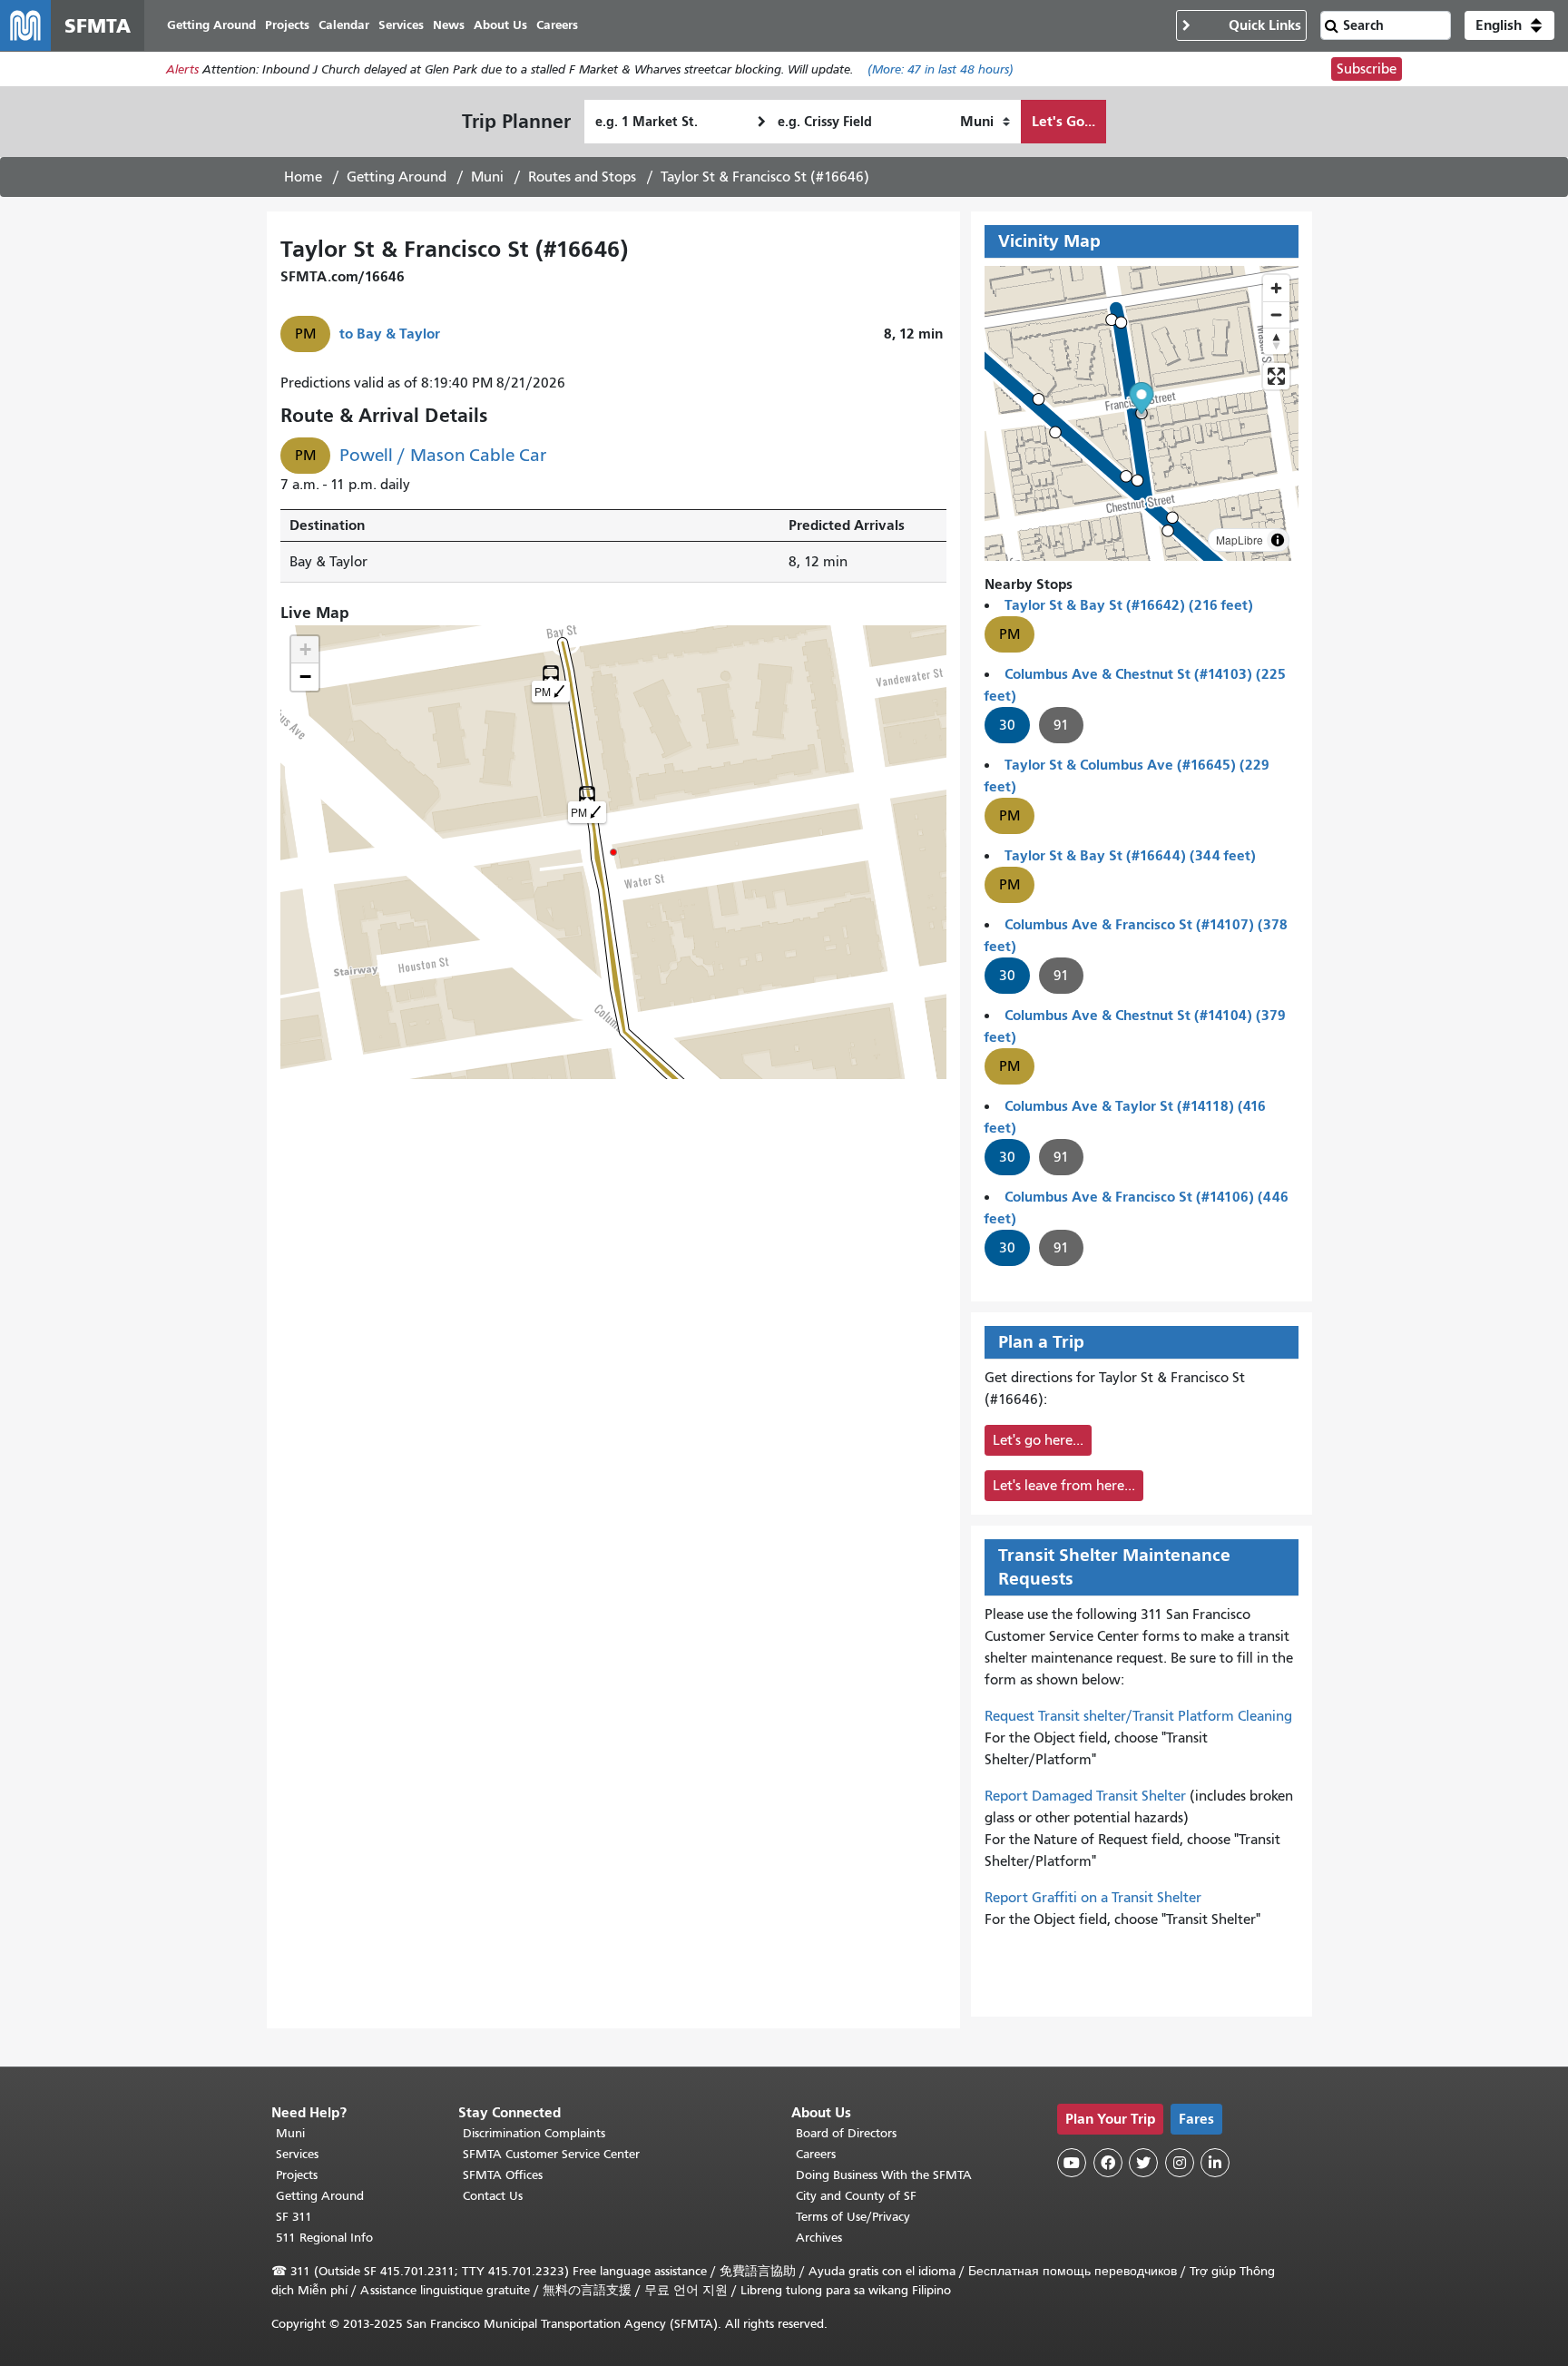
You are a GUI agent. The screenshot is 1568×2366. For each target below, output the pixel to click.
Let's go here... (1038, 1440)
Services (297, 2154)
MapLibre (1240, 540)
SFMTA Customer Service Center (551, 2154)
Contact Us (493, 2196)
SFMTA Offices (503, 2175)
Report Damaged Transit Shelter (1085, 1796)
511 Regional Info (324, 2238)
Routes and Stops (582, 177)
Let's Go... (1063, 121)
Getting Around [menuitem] (211, 25)
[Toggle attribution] (1278, 540)
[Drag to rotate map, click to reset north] (1276, 341)
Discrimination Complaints (534, 2133)
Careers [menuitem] (557, 25)
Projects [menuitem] (287, 25)
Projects (297, 2175)
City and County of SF (856, 2196)
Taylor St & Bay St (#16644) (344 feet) (1130, 855)
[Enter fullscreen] (1276, 376)
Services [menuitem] (401, 25)
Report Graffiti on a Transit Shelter (1093, 1898)
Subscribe (1367, 69)
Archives (819, 2238)
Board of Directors (846, 2133)
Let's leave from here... (1064, 1486)
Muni (487, 177)
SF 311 (294, 2217)
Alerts (182, 69)
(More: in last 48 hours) (941, 69)
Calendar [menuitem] (344, 25)
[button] (1509, 25)
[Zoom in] (1276, 288)
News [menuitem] (449, 25)
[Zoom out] (1276, 314)
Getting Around (397, 177)
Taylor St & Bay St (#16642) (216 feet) (1129, 605)
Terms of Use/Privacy (853, 2217)
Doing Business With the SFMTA (884, 2175)
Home (303, 177)
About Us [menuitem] (500, 25)
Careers (816, 2154)
